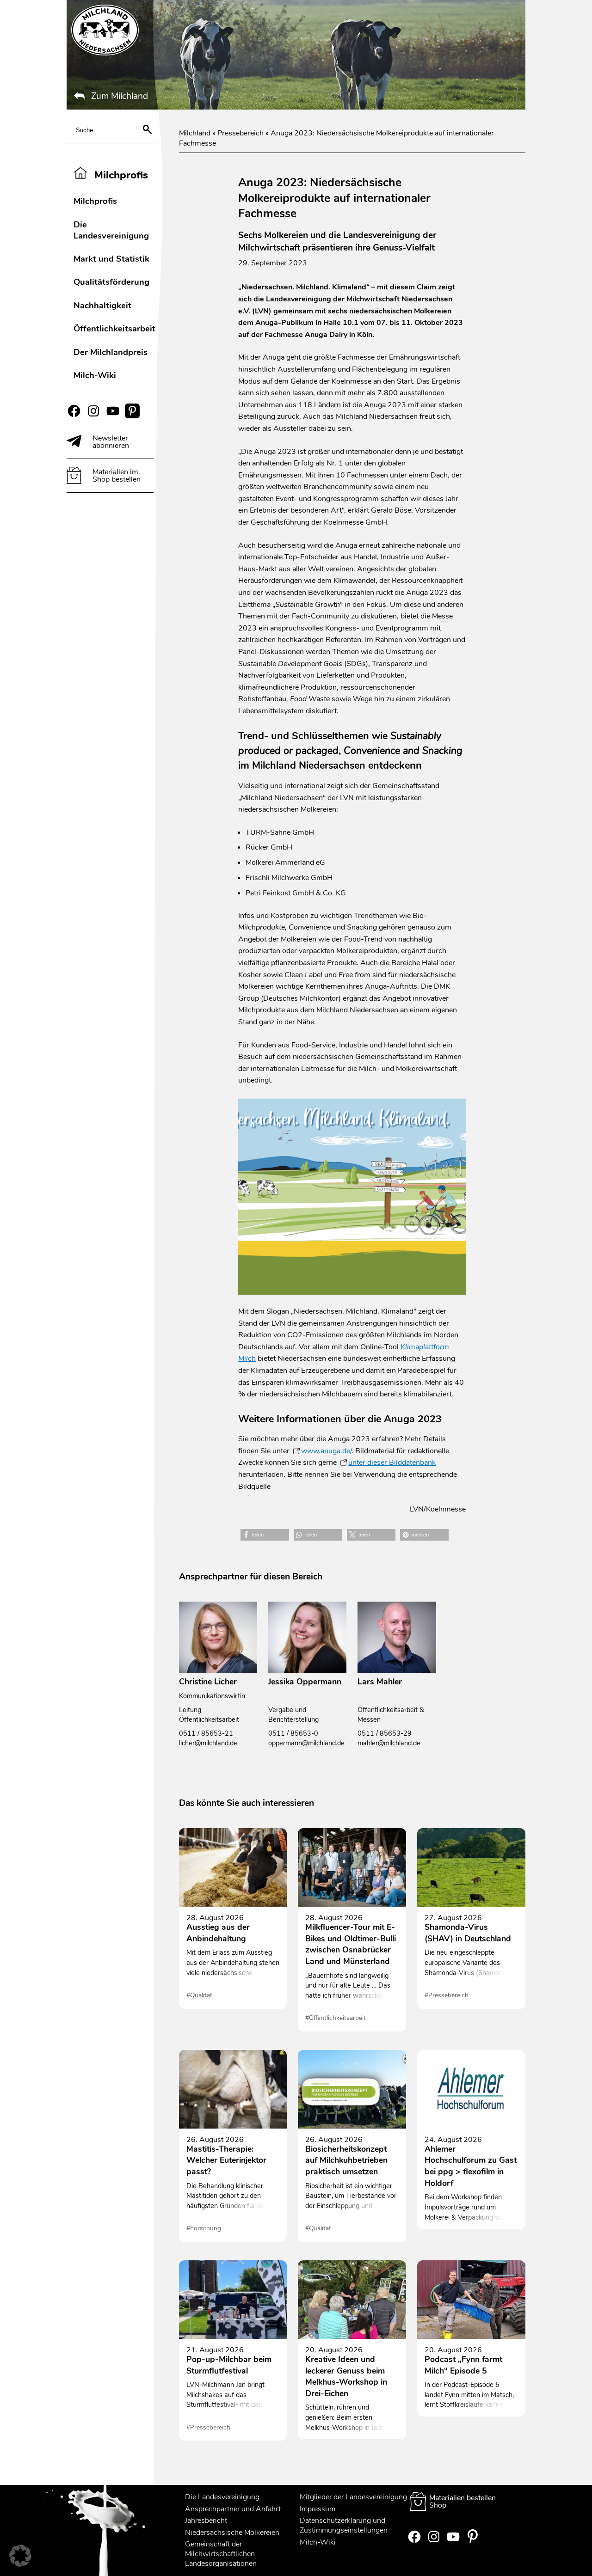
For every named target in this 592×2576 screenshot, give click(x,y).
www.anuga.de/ (326, 1451)
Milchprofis (95, 201)
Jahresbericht (206, 2521)
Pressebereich (240, 133)
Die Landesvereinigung (111, 230)
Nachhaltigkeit (102, 305)
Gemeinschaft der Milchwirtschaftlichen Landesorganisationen (221, 2554)
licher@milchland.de (208, 1743)
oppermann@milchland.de (306, 1743)
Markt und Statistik (111, 259)
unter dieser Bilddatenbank (392, 1462)
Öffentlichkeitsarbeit (114, 328)
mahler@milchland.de (389, 1743)
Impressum (318, 2509)
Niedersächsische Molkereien (232, 2533)
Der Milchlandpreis (111, 352)
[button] (265, 1535)
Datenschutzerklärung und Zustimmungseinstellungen (344, 2526)
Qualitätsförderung (111, 282)
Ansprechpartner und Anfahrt (233, 2509)
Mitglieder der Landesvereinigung (353, 2497)
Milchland (195, 133)
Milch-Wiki (95, 375)
